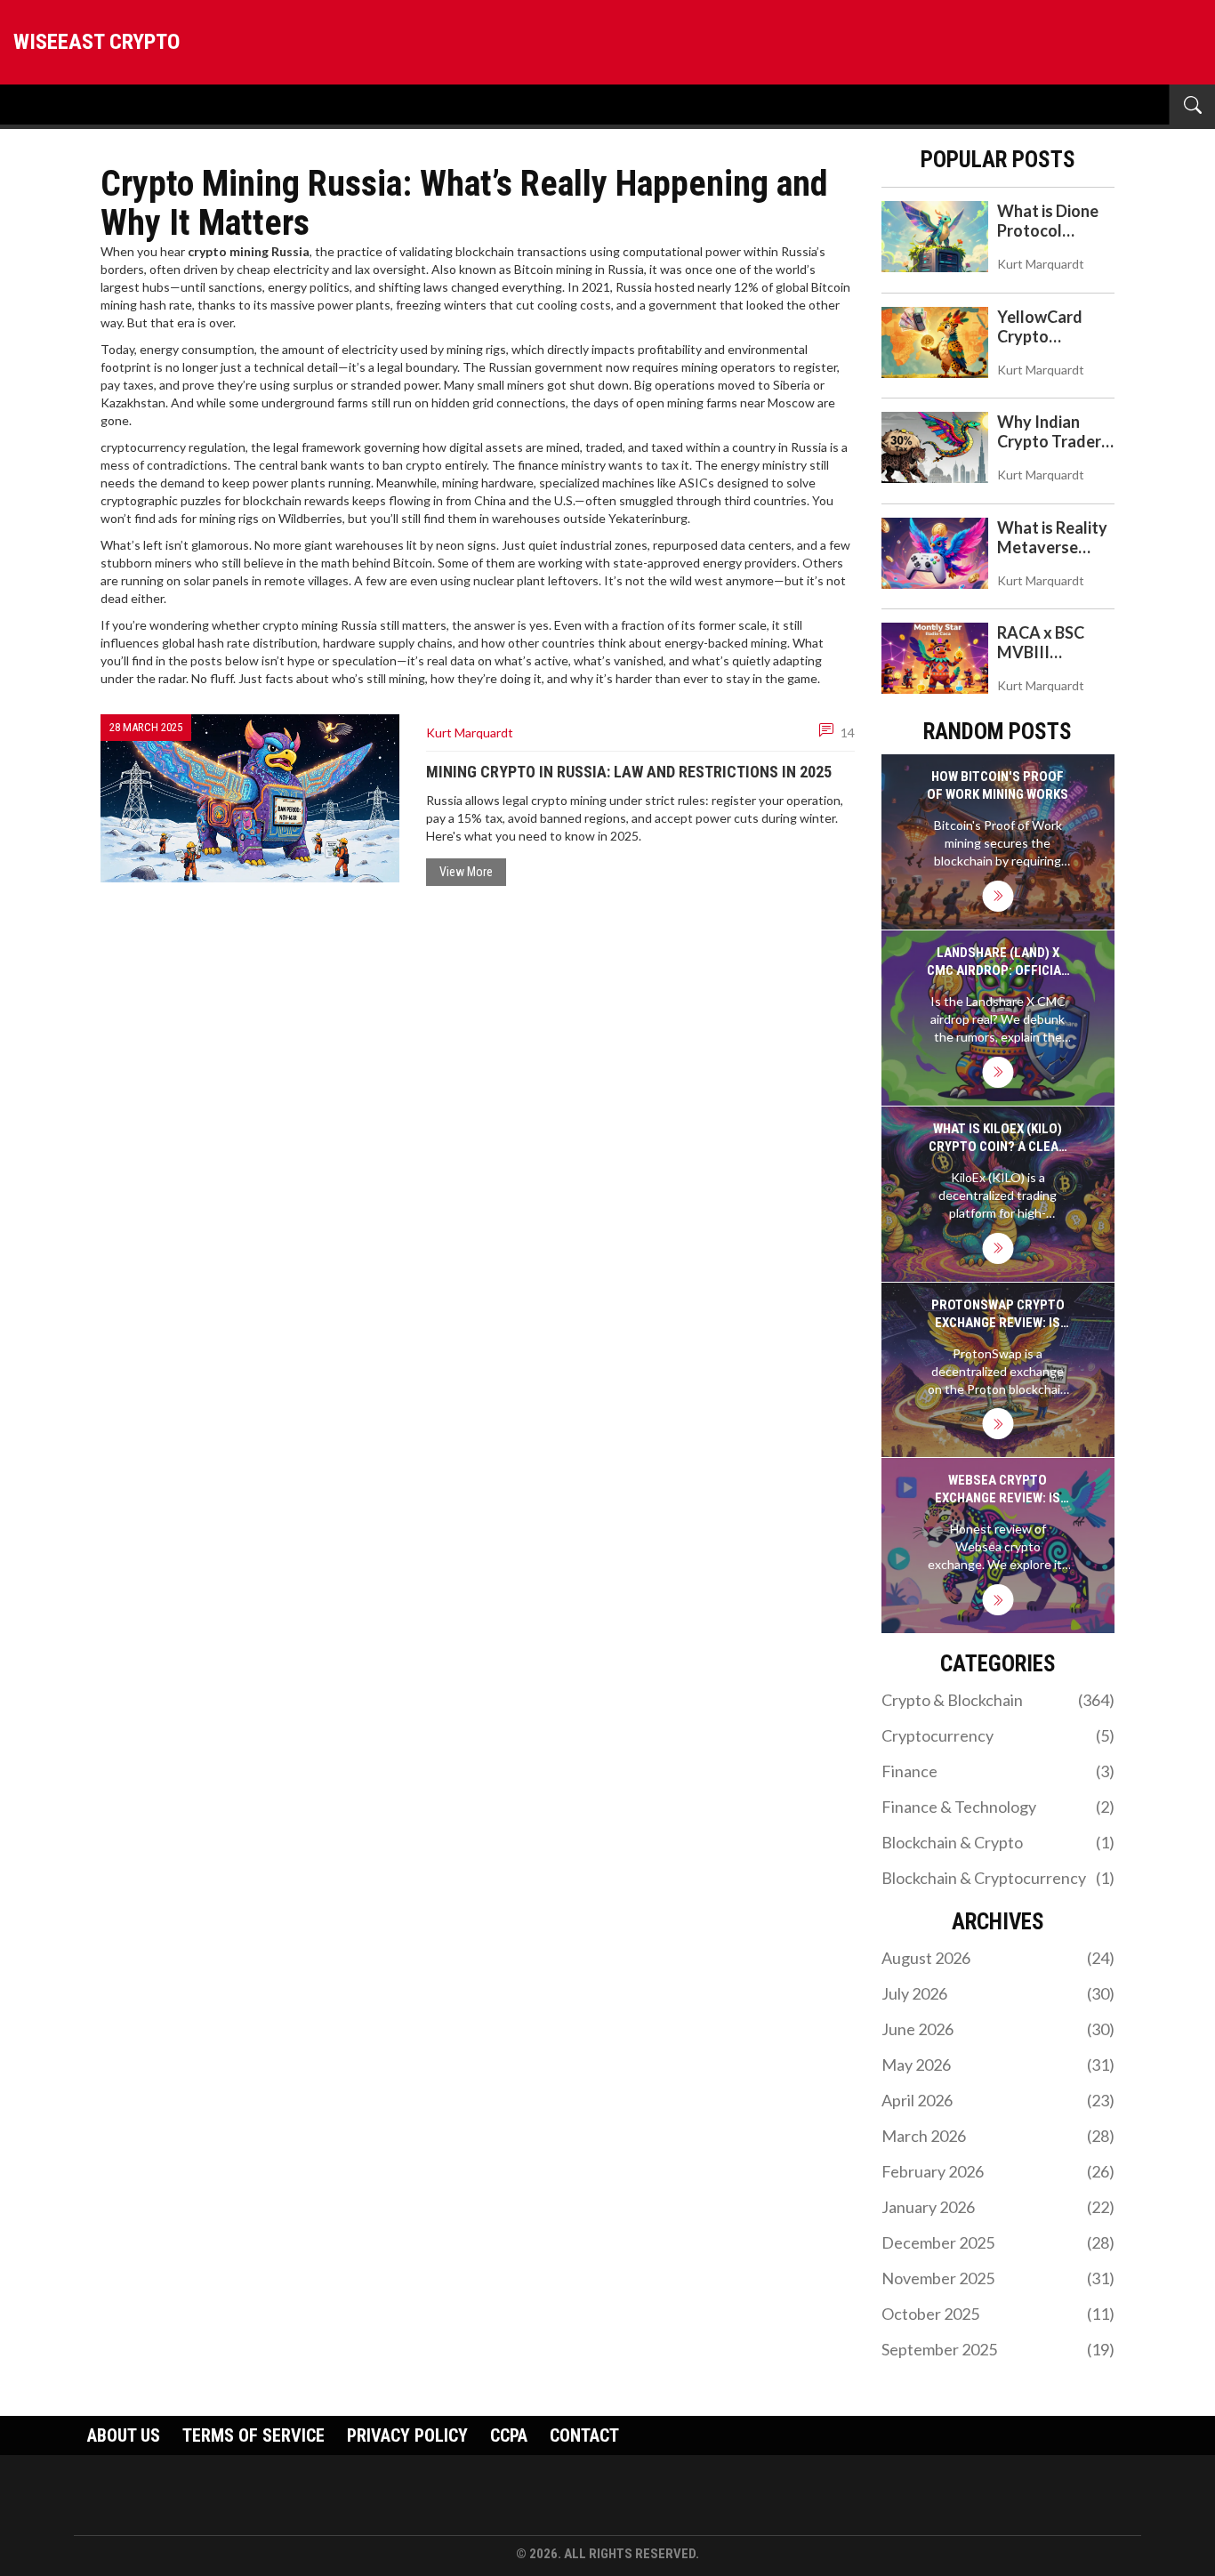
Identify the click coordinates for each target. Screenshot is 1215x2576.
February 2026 (998, 2171)
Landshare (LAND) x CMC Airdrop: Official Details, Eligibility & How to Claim (998, 962)
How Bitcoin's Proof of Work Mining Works (998, 785)
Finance (998, 1771)
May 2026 (998, 2065)
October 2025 (998, 2314)
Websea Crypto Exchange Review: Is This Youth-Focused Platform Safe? (998, 1489)
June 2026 (998, 2029)
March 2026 (998, 2136)
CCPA (509, 2435)
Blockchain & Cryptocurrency (998, 1878)
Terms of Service (253, 2435)
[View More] (998, 896)
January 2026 (998, 2207)
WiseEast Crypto (97, 42)
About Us (124, 2435)
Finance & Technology (998, 1807)
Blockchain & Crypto (998, 1842)
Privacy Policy (407, 2435)
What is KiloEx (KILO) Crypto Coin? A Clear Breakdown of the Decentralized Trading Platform (998, 1138)
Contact (584, 2435)
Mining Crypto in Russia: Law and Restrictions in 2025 (629, 772)
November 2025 (998, 2278)
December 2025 (998, 2242)
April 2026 (998, 2100)
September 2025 (998, 2349)
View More (466, 872)
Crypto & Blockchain (998, 1700)
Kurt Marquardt (470, 733)
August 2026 (998, 1958)
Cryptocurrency (998, 1735)
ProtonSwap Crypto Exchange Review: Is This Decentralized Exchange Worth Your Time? (998, 1314)
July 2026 (998, 1993)
